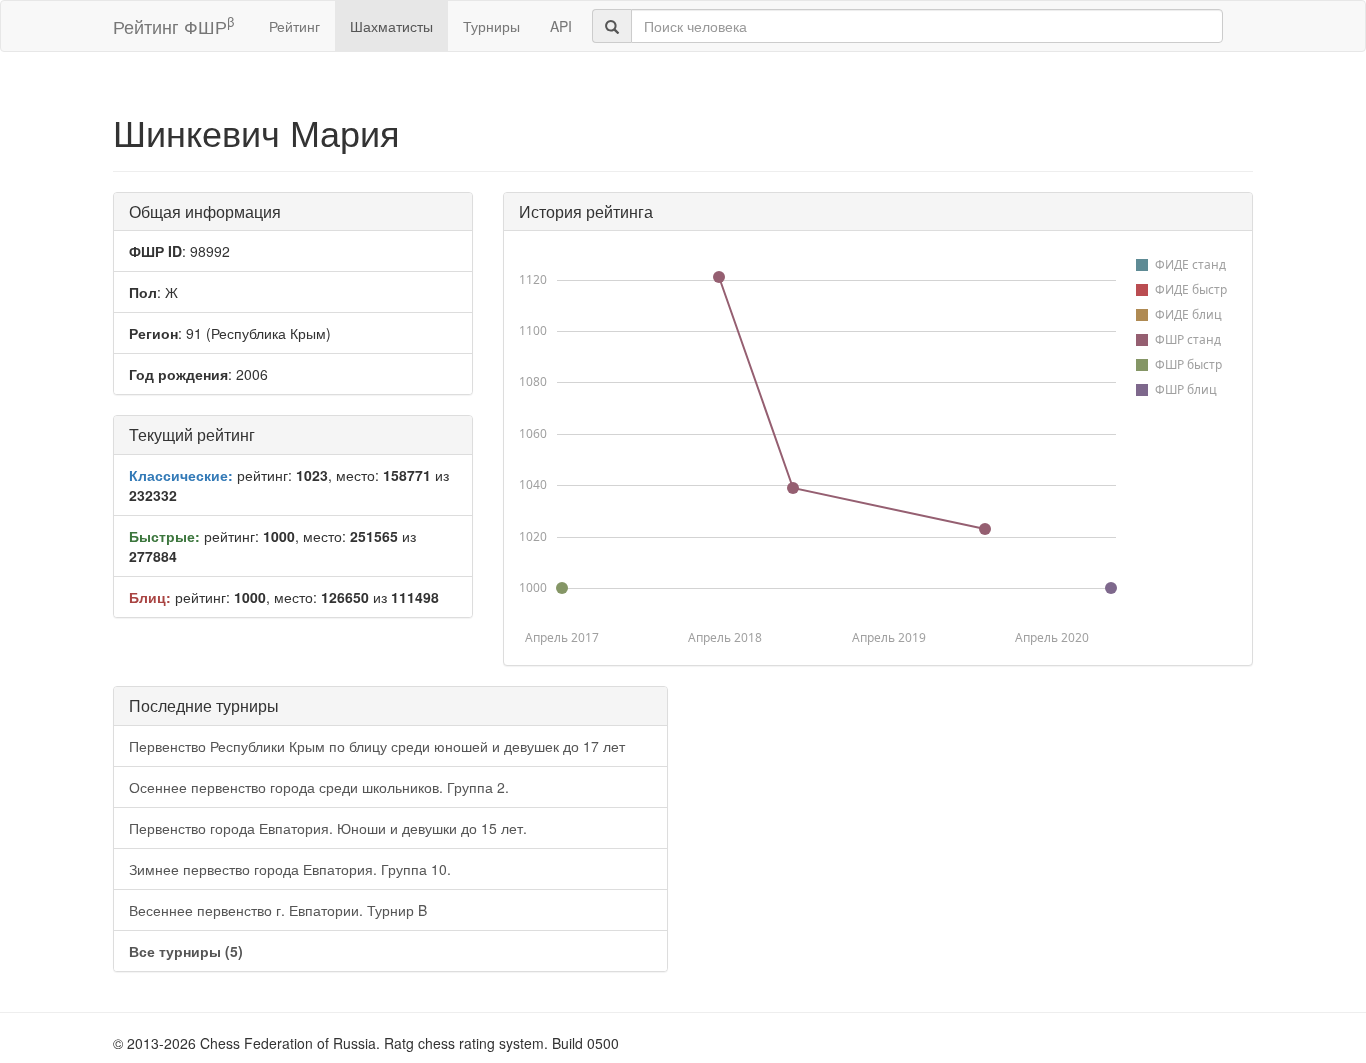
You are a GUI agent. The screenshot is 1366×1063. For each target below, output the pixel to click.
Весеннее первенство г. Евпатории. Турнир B (278, 910)
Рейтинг (294, 26)
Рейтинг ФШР (173, 25)
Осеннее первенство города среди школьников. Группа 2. (319, 787)
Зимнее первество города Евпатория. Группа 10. (290, 869)
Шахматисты (391, 26)
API (561, 26)
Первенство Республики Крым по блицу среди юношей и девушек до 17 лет (377, 746)
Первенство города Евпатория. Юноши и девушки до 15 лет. (328, 828)
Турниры (491, 26)
